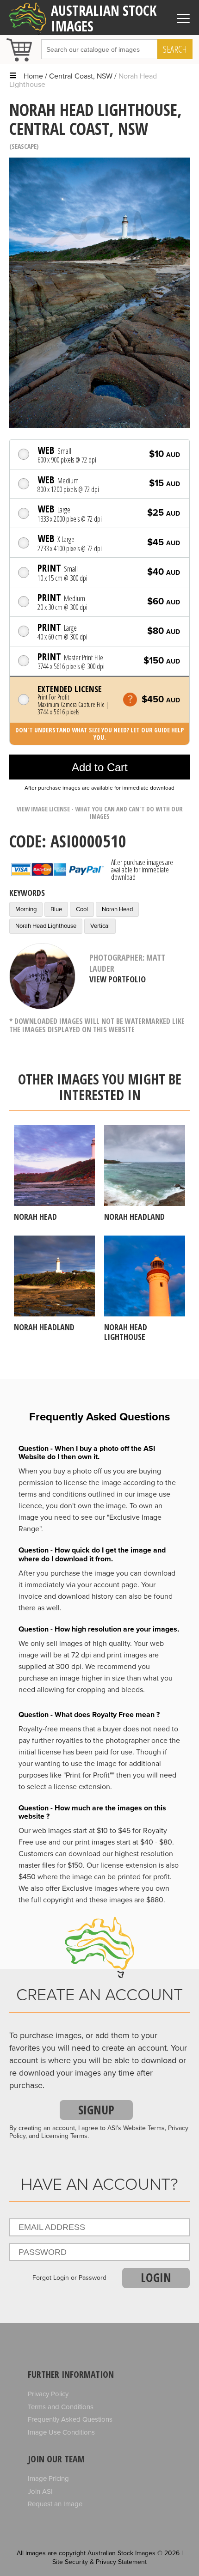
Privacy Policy (48, 2394)
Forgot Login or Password (69, 2278)
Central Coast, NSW (81, 76)
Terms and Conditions (61, 2407)
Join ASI (40, 2491)
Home (33, 76)
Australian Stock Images (104, 18)
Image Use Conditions (61, 2432)
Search (175, 49)
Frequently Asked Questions (70, 2419)
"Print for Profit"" (89, 1775)
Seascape (24, 146)
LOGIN (156, 2278)
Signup (96, 2110)
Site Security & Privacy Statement (99, 2562)
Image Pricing (48, 2479)
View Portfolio (118, 979)
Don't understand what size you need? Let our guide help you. (99, 734)
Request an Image (55, 2504)
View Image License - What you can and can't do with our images (100, 813)
